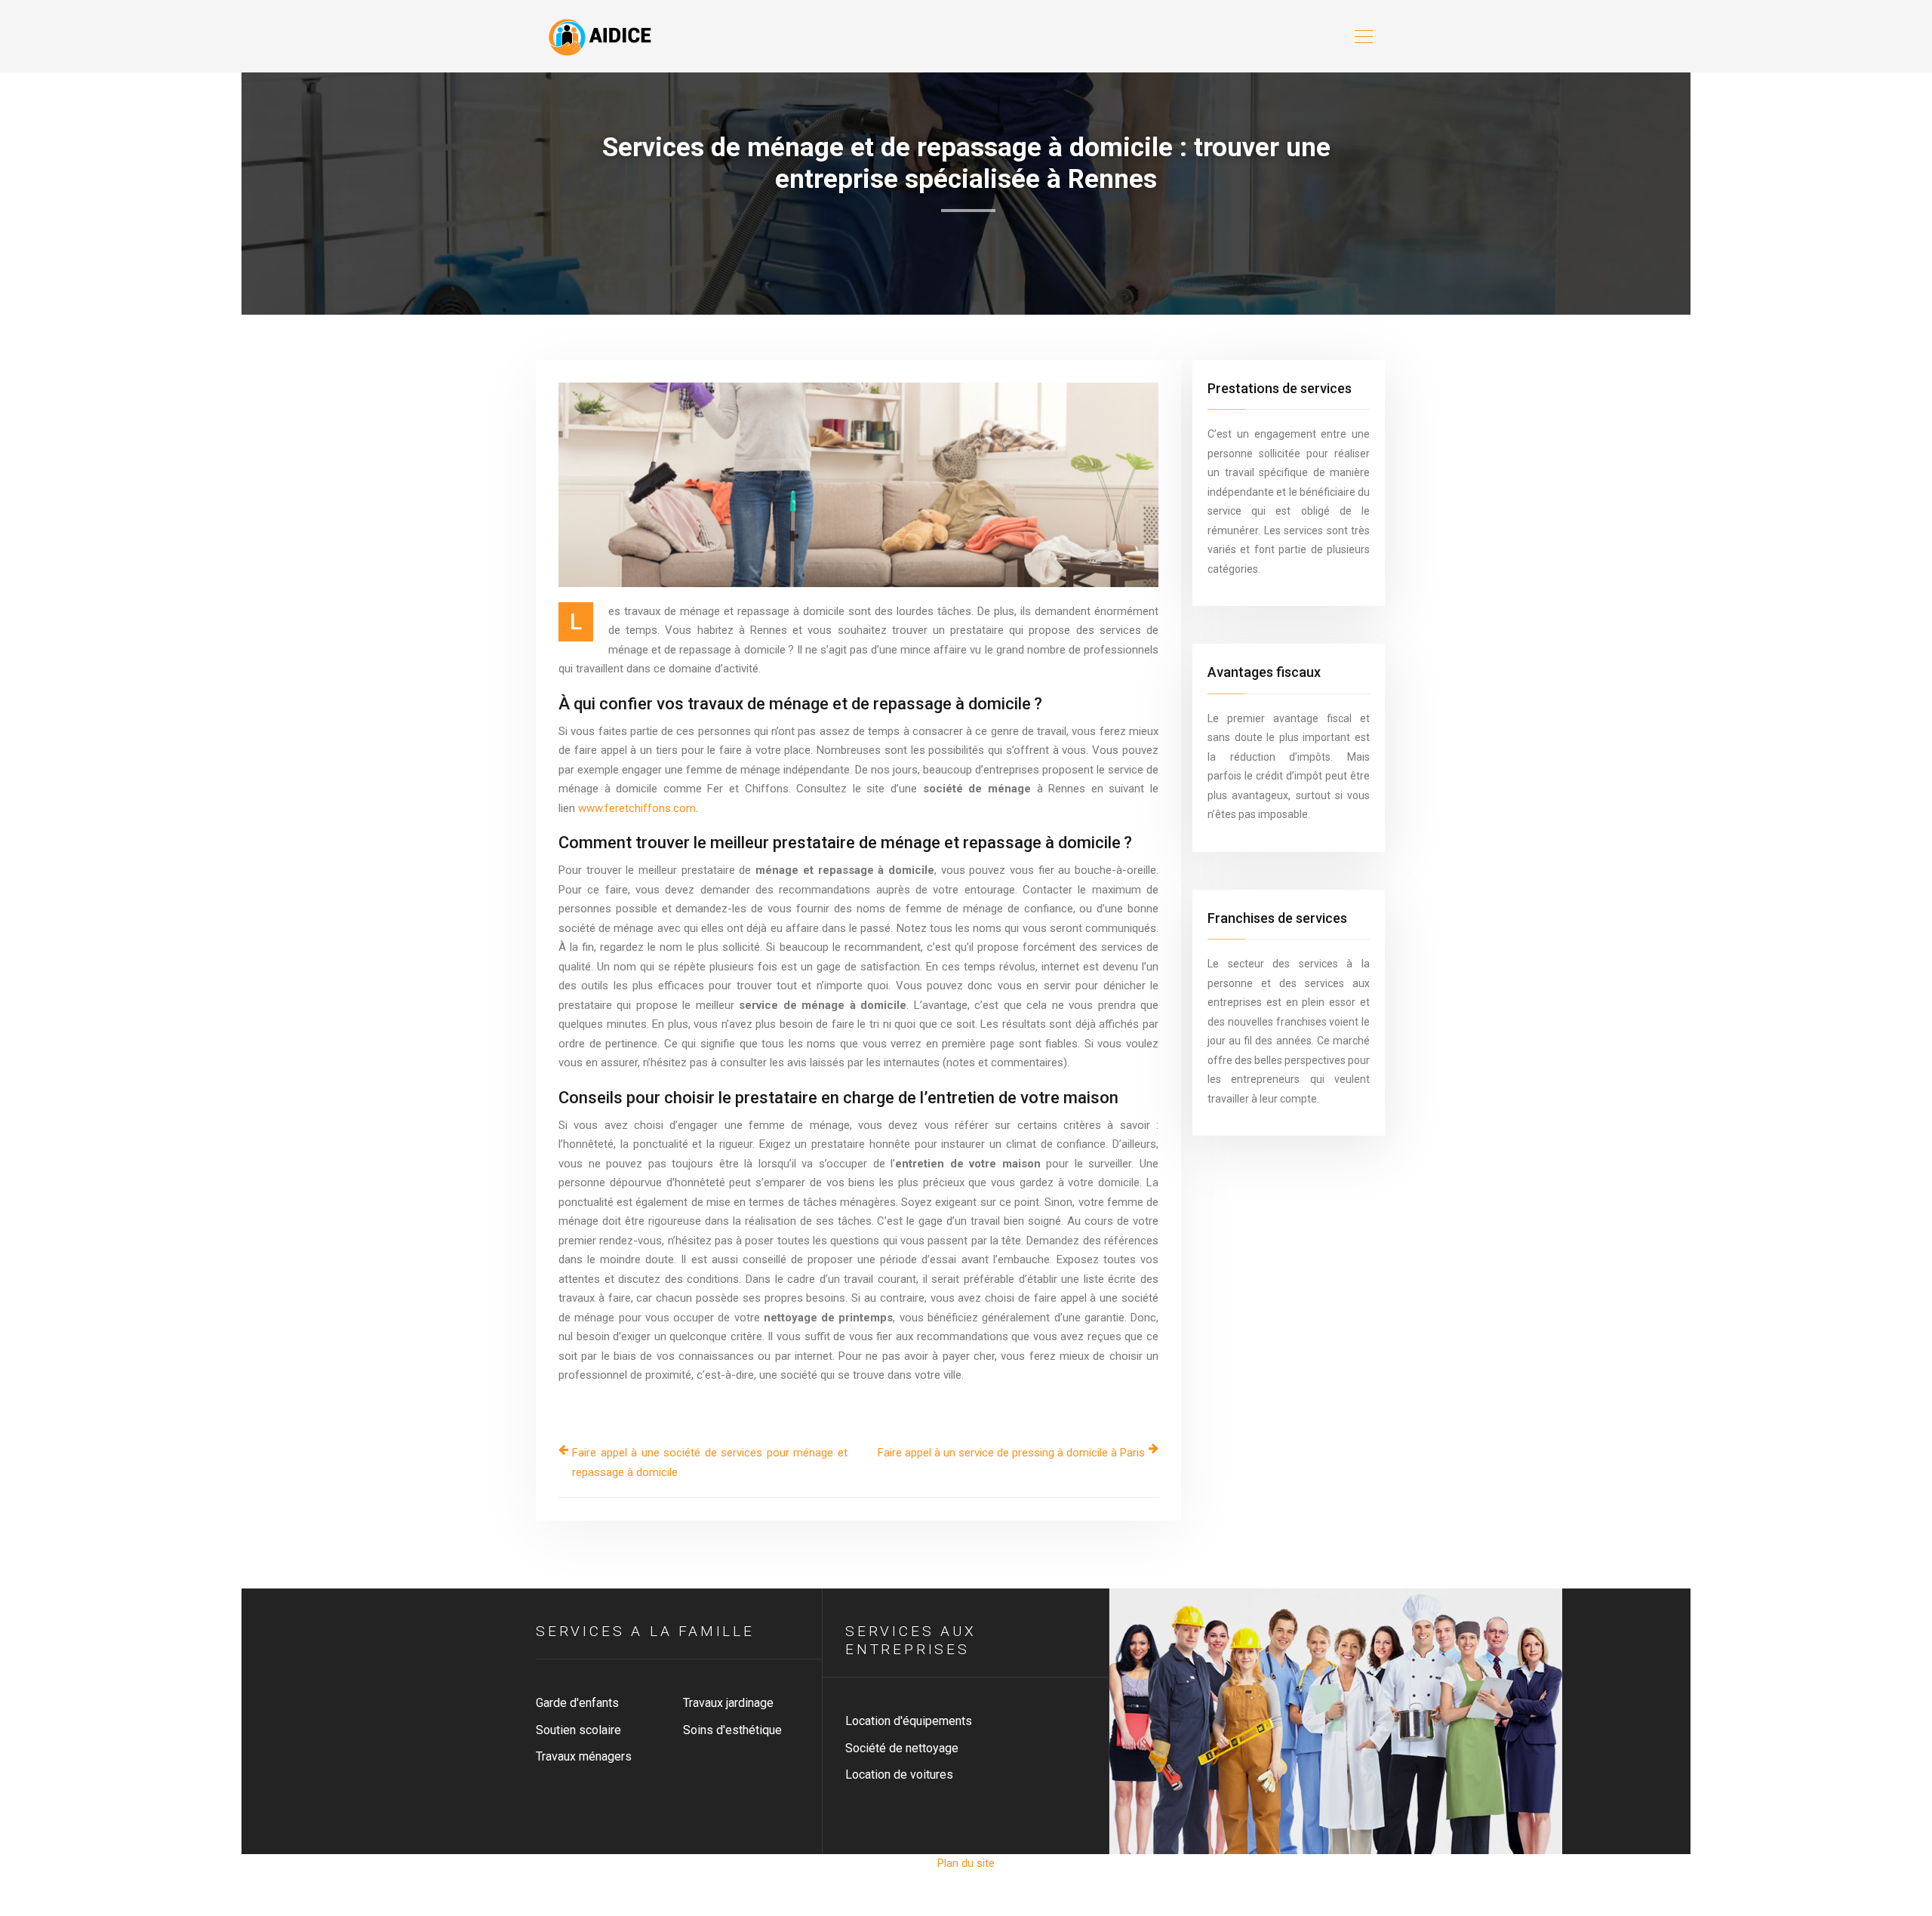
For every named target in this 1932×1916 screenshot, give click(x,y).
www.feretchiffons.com (637, 808)
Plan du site (966, 1863)
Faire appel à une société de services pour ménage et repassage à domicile (710, 1462)
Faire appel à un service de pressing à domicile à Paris (1011, 1453)
